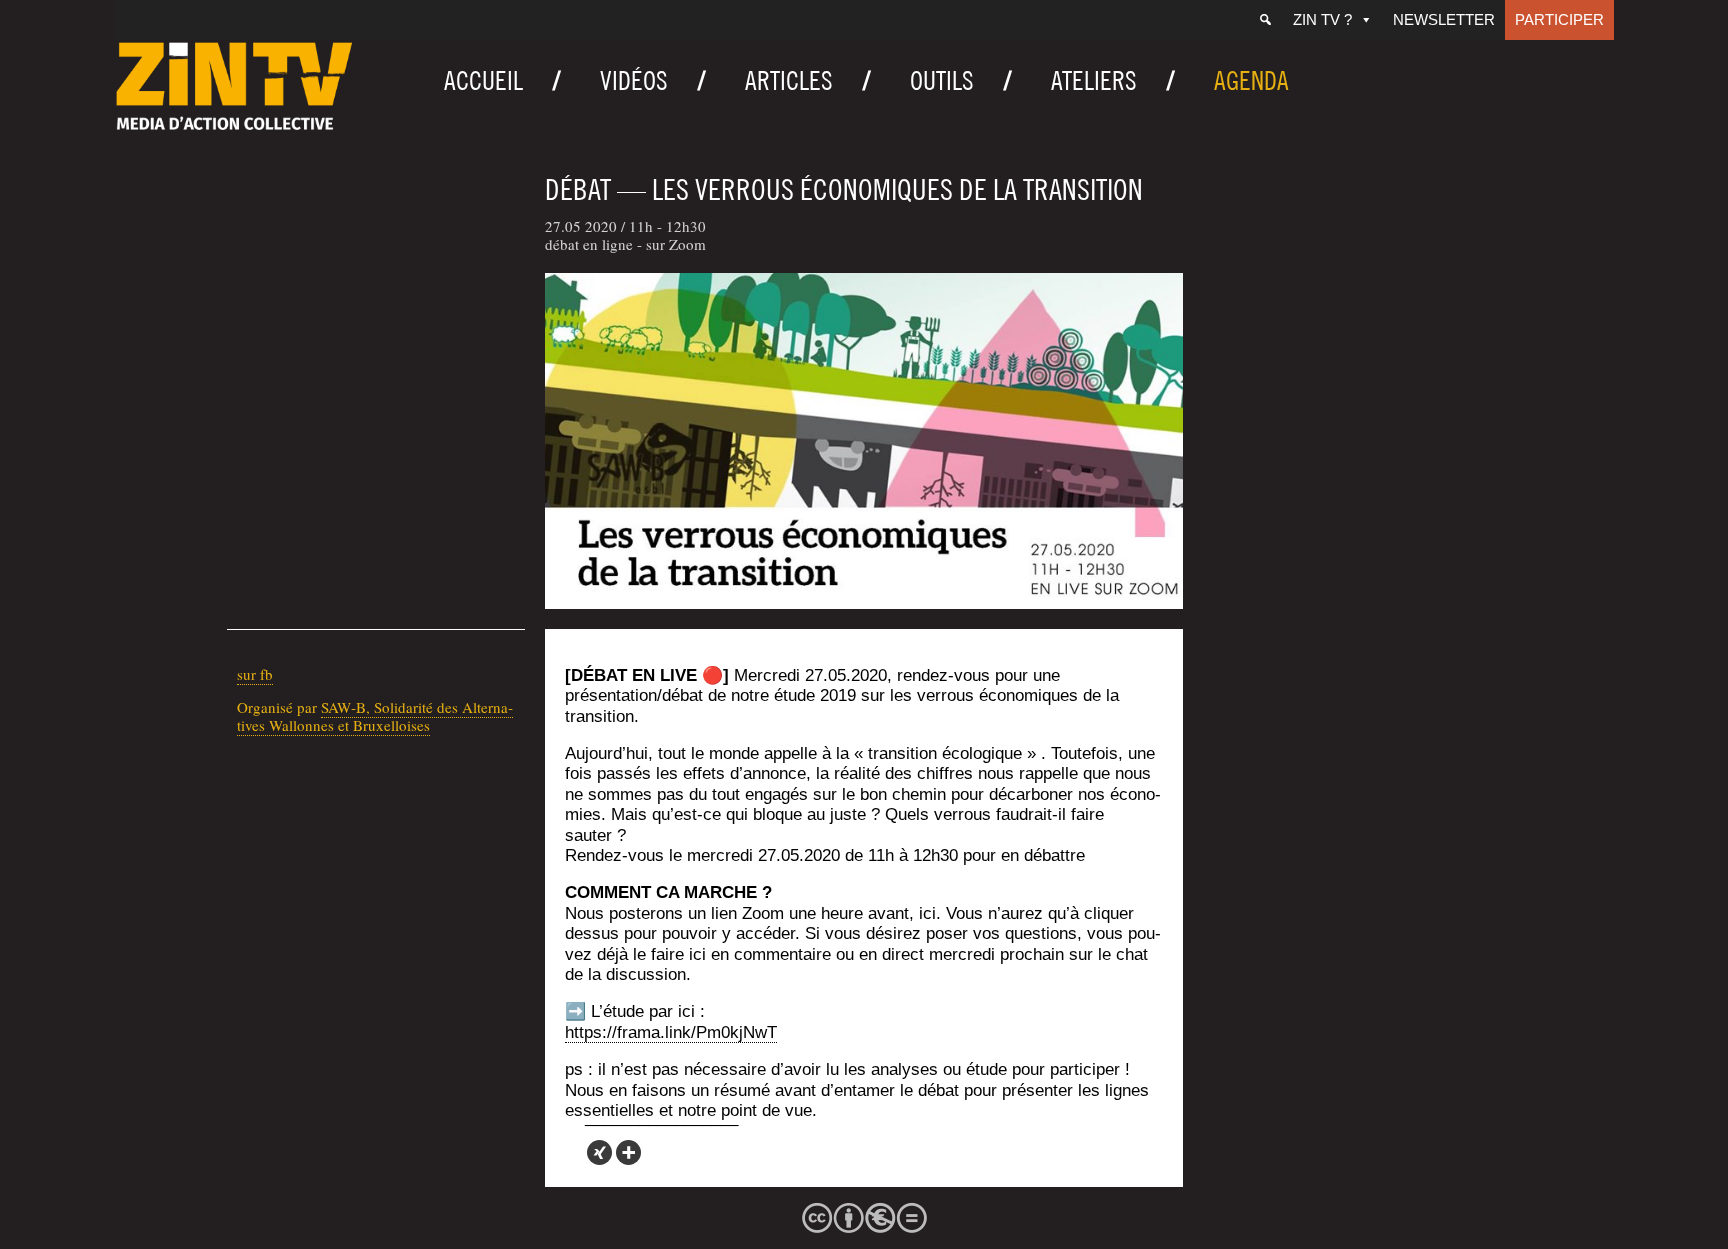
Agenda (1251, 80)
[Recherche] (1265, 20)
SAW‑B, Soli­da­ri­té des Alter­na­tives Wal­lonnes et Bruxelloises (375, 716)
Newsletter (1444, 19)
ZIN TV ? (1322, 19)
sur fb (255, 674)
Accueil (483, 80)
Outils (942, 80)
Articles (789, 80)
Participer (1559, 19)
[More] (628, 1152)
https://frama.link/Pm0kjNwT (671, 1032)
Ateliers (1094, 80)
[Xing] (599, 1152)
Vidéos (634, 80)
